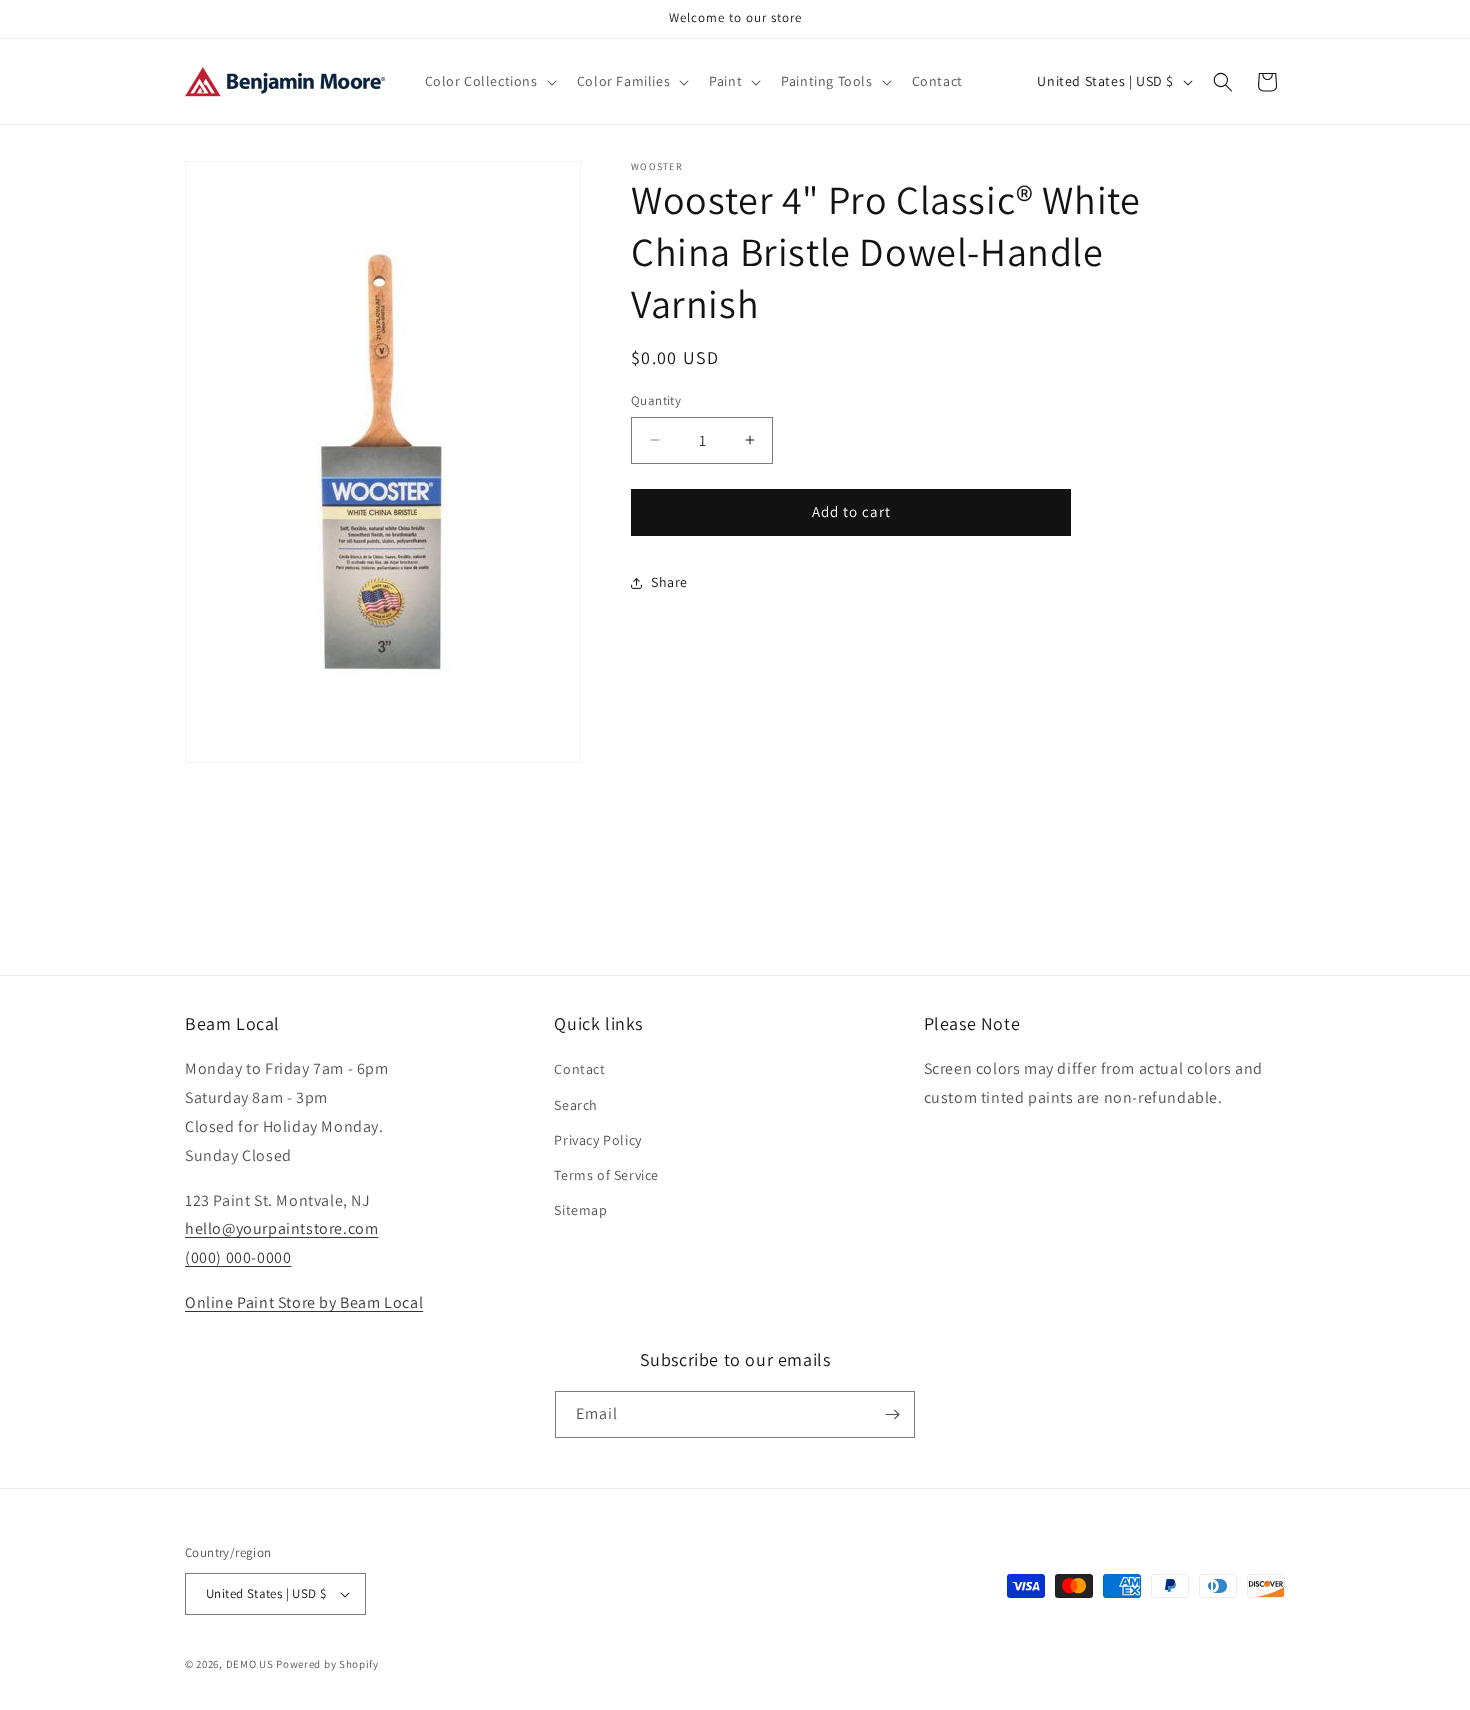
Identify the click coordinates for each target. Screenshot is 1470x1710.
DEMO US (250, 1664)
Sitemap (580, 1210)
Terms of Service (606, 1175)
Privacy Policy (597, 1140)
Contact (579, 1069)
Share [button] (669, 582)
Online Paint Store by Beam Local (304, 1302)
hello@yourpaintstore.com (281, 1228)
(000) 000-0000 (238, 1257)
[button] (489, 81)
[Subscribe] (892, 1414)
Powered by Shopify (327, 1664)
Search (576, 1105)
